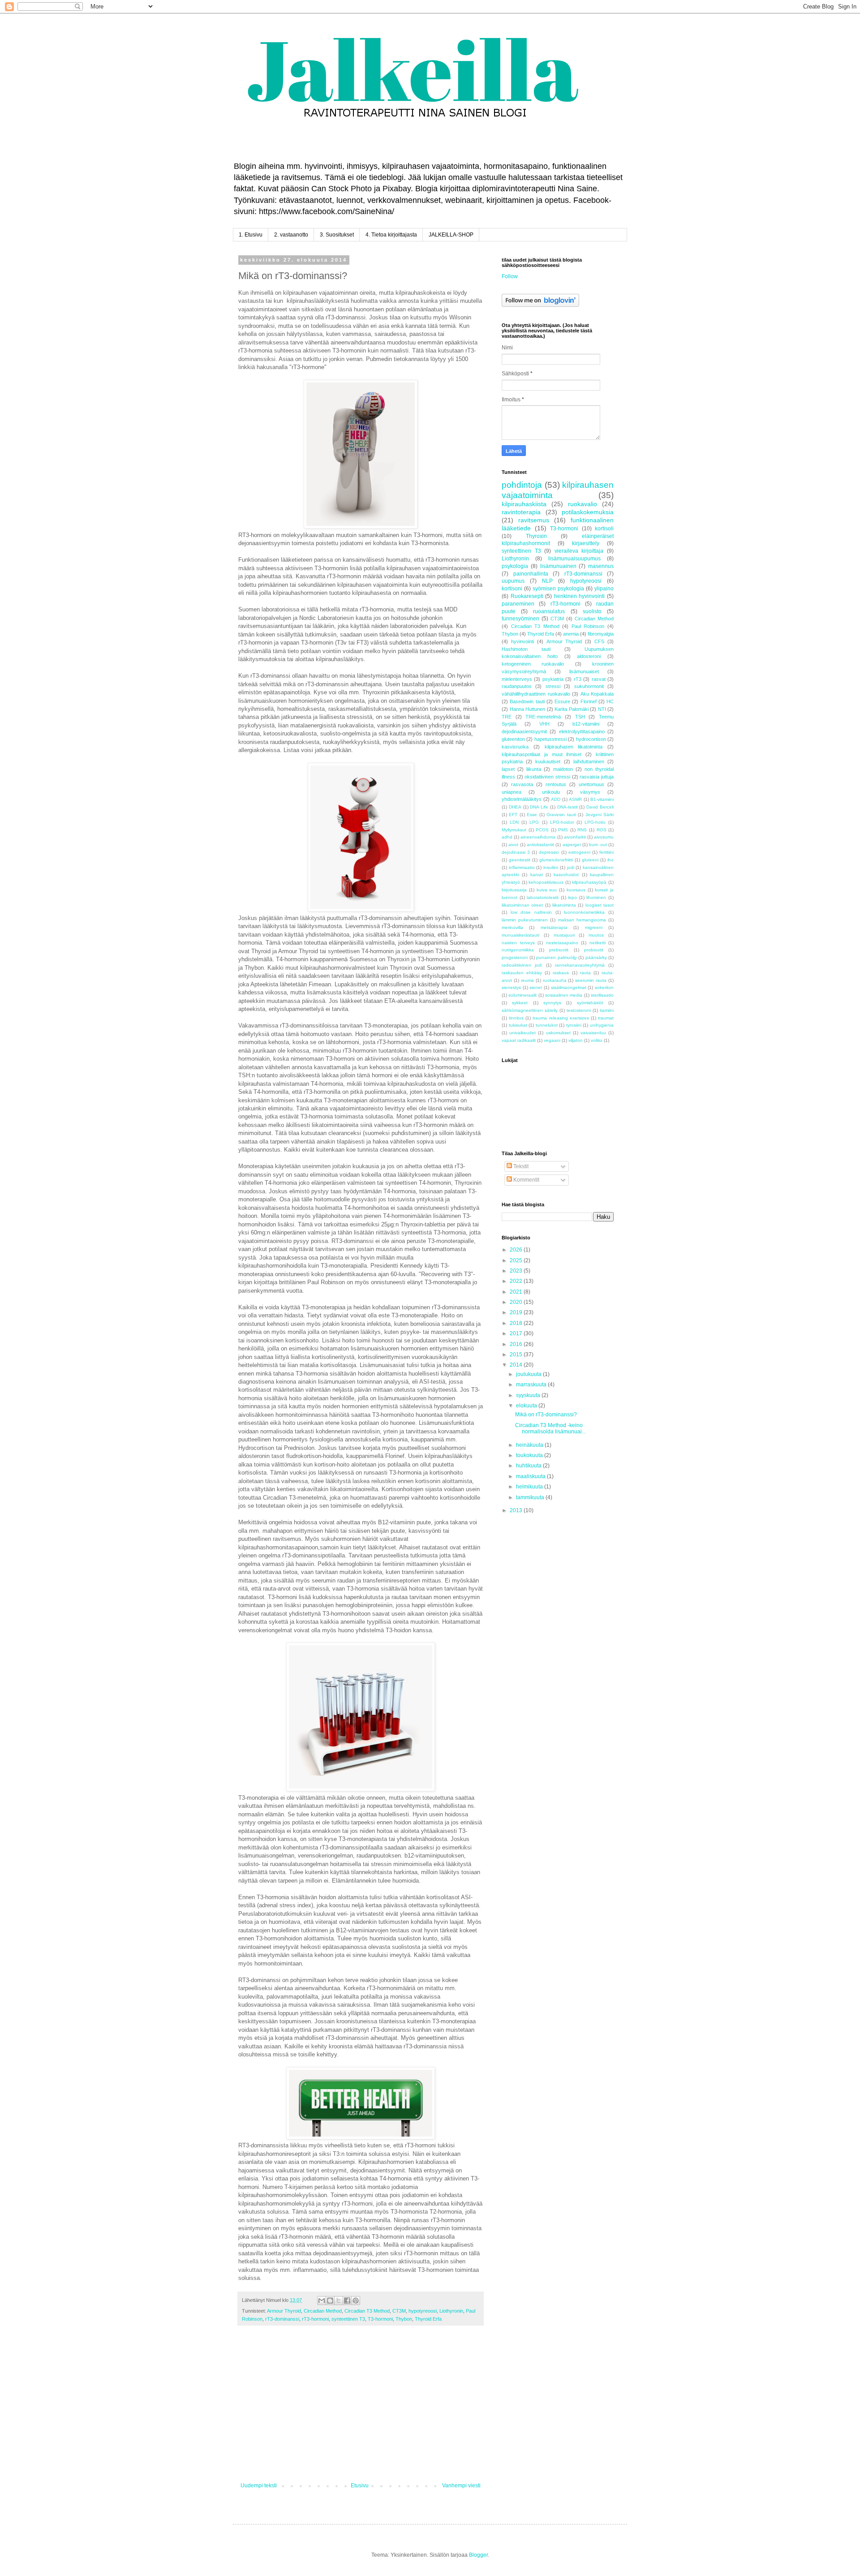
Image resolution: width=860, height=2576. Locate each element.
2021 (517, 1292)
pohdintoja (522, 485)
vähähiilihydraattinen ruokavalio (536, 694)
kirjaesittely (586, 543)
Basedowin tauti (527, 701)
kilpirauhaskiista (524, 504)
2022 (517, 1281)
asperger (572, 845)
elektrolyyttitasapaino (582, 731)
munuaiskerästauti (520, 935)
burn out (598, 845)
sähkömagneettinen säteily (530, 1010)
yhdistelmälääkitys (522, 799)
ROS (602, 830)
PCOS (542, 830)
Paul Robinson (588, 626)
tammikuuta (531, 1497)
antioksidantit (540, 845)
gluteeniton (513, 739)
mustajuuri (564, 935)
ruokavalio (583, 504)
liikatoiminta (564, 905)
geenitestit (520, 860)
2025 (517, 1260)
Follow (510, 276)
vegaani (552, 1040)
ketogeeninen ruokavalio (533, 664)
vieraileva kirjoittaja (579, 551)
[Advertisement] (361, 2408)
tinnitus (516, 1018)
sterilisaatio (602, 995)
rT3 (578, 679)
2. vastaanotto (291, 235)
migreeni (594, 927)
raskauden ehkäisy (522, 973)
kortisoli (604, 529)
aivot (513, 845)
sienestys (511, 987)
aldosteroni (589, 656)
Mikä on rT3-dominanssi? (546, 1415)
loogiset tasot (600, 905)
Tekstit (520, 1166)
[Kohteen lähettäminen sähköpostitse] (322, 2301)
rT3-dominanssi (282, 2319)
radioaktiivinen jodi (522, 965)
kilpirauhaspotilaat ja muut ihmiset (542, 754)
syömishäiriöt (590, 1003)
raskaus (561, 973)
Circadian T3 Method (367, 2311)
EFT (513, 815)
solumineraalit (522, 995)
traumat (606, 1018)
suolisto (592, 611)
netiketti (598, 943)
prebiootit (559, 950)
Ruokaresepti (527, 596)
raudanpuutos (517, 686)
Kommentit (526, 1180)
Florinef (589, 701)
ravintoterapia (521, 512)
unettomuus (591, 784)
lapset (508, 769)
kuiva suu (547, 890)
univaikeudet (522, 1033)
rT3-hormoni (315, 2319)
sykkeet (520, 1003)
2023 (517, 1271)
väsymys (590, 792)
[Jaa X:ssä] (339, 2301)
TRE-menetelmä (543, 717)
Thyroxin (536, 536)
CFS (599, 641)
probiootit (594, 950)
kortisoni (512, 589)
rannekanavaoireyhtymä (580, 965)
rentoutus (556, 784)
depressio (549, 852)
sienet (536, 987)
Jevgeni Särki (600, 815)
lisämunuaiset (584, 671)
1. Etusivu (251, 235)
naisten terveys (518, 943)
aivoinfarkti (575, 837)
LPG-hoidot (562, 822)
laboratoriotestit (543, 897)
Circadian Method (323, 2311)
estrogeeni (579, 852)
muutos (596, 935)
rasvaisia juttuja (597, 777)
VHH (544, 724)
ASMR (575, 799)
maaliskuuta (531, 1476)
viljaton (576, 1040)
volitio (597, 1040)
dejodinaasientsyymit (524, 731)
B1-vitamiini (602, 799)
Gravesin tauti (561, 815)
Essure (562, 701)
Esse (532, 815)
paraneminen (518, 604)
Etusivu (360, 2486)
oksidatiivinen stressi (547, 777)
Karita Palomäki (572, 709)
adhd (507, 837)
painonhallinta (531, 574)
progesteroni (515, 957)
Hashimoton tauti (526, 649)
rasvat (599, 679)
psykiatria (553, 679)
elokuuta (527, 1406)
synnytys (552, 1003)
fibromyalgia (601, 634)
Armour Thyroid (284, 2311)
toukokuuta (530, 1455)
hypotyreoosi (423, 2311)
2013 (517, 1510)
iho (611, 860)
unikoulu (551, 792)
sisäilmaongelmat (569, 987)
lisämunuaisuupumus (574, 559)
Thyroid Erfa (428, 2319)
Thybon (404, 2319)
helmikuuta (530, 1487)
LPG (534, 822)
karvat (537, 875)
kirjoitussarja (514, 890)
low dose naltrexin (531, 912)
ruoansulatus (549, 611)
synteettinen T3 (348, 2319)
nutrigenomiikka (518, 950)
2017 (517, 1333)
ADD (556, 799)
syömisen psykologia (558, 589)
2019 (517, 1312)
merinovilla (512, 927)
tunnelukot (547, 1025)
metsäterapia (554, 927)
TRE (507, 717)
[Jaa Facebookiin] (347, 2301)
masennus (601, 566)
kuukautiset (548, 761)
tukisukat (518, 1025)
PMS (563, 830)
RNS (582, 830)
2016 (517, 1344)
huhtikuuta (529, 1466)
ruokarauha (555, 980)
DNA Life (539, 807)
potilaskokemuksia (588, 512)
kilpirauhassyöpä (589, 882)
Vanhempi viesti (461, 2486)
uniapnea (512, 792)
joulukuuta (529, 1374)
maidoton (563, 769)
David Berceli (600, 807)
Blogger (478, 2555)
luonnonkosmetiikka (584, 912)
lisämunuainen (558, 566)
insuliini (551, 867)
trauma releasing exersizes (561, 1018)
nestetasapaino (562, 943)
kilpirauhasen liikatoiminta (574, 747)
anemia (571, 634)
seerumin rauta (591, 980)
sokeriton (604, 987)
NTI (602, 709)
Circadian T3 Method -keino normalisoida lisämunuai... (550, 1428)
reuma (527, 980)
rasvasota (522, 784)
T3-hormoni (380, 2319)
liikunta (534, 769)
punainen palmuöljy (557, 957)
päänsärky (596, 957)
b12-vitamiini (586, 724)
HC (610, 701)
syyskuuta (529, 1395)
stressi (553, 686)
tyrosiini (574, 1025)
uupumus (513, 581)
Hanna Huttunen (528, 709)
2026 (517, 1250)
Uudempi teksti (259, 2486)
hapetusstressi (550, 739)
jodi (571, 867)
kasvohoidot (566, 875)
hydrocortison (591, 739)
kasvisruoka (515, 747)
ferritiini (606, 852)
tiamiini (607, 1010)
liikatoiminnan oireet (522, 905)
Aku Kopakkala (597, 694)
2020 (517, 1302)
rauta (585, 973)
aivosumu (604, 837)
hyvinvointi (522, 641)
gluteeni (590, 860)
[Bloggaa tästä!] (330, 2301)
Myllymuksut (514, 830)
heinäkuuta (530, 1445)
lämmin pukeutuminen (525, 920)
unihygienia (602, 1025)
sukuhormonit (589, 686)
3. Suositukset (337, 235)
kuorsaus (576, 890)
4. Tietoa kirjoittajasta (391, 235)
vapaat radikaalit (519, 1040)
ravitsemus (534, 520)
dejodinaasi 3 (516, 852)
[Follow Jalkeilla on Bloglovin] (540, 305)
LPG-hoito (595, 822)
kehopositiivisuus (546, 882)
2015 (517, 1355)
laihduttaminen (589, 761)
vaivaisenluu (593, 1033)
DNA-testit (568, 807)
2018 (517, 1323)
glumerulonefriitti (556, 860)
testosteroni (579, 1010)
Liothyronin (451, 2311)
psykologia (515, 566)
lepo (572, 897)
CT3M (399, 2311)
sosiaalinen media (564, 995)
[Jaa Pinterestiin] (356, 2301)
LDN (514, 822)
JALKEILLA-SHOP (451, 235)
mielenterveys (517, 679)
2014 (517, 1365)
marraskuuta (532, 1385)
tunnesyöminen (520, 619)
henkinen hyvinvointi (580, 596)
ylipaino (604, 589)
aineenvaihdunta (538, 837)
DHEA (515, 807)
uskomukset (558, 1033)
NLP (547, 581)
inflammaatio (522, 867)
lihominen (596, 897)
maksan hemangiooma (582, 920)
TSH (580, 717)
